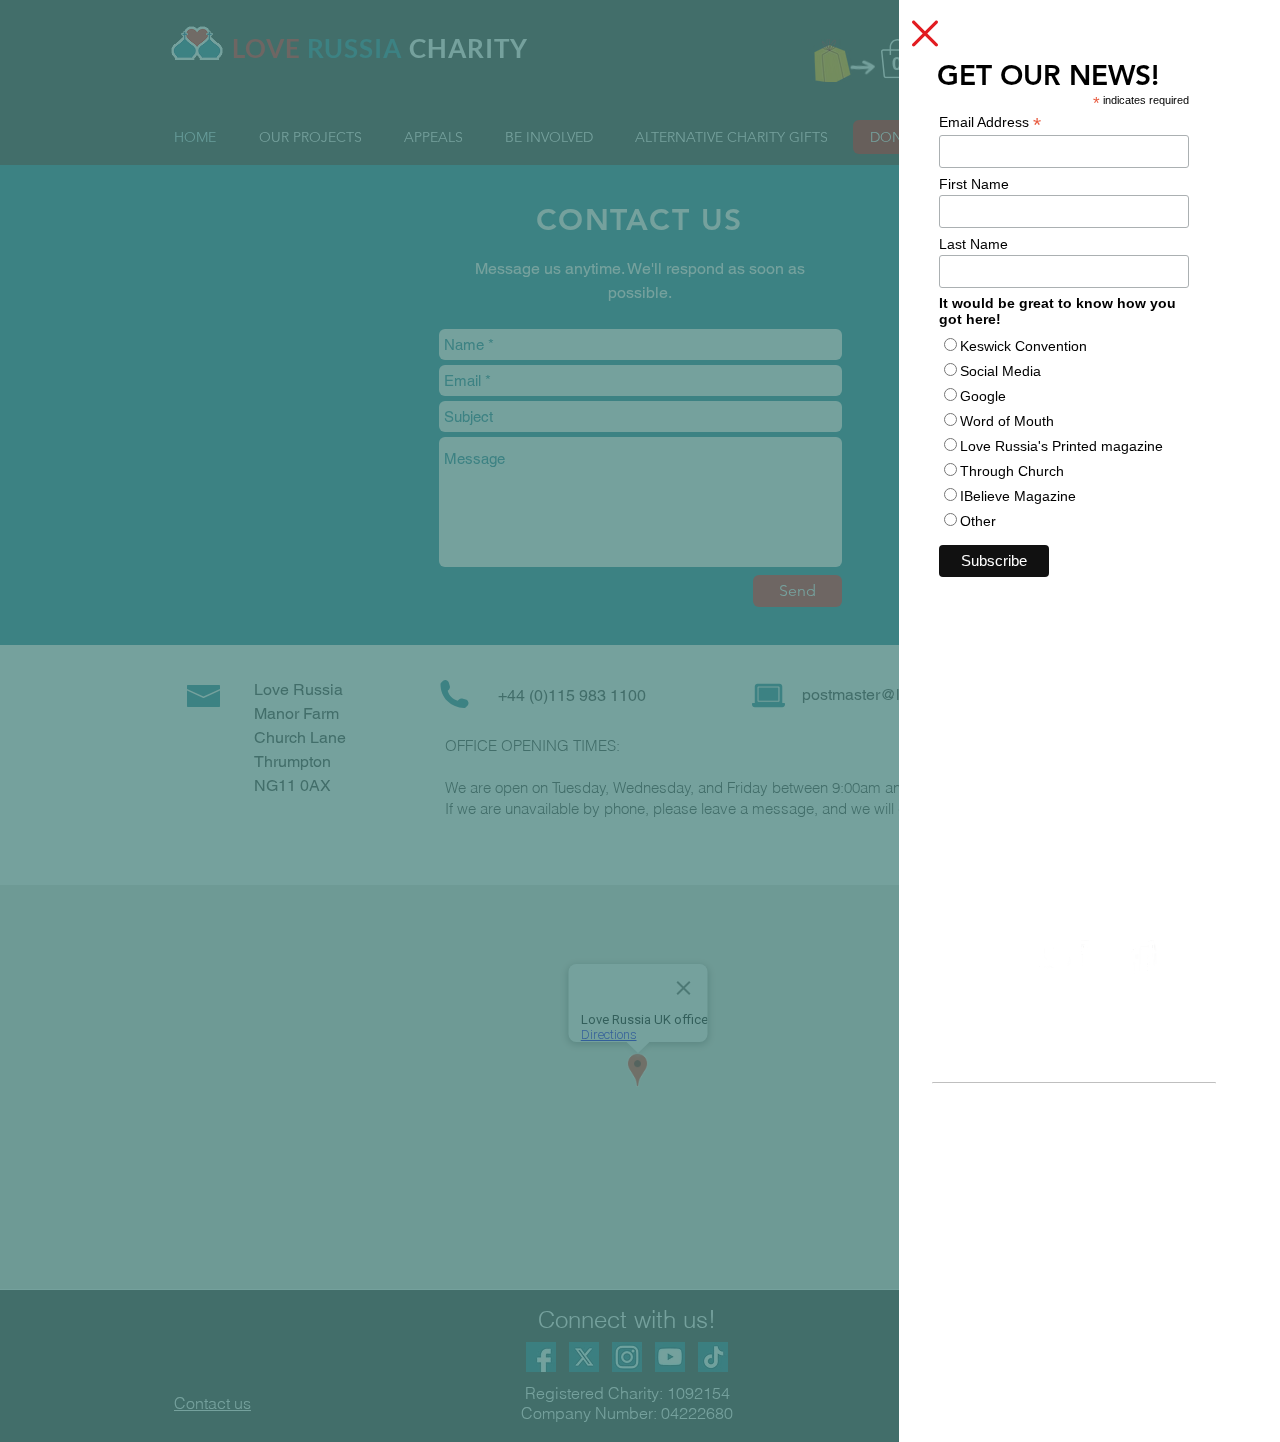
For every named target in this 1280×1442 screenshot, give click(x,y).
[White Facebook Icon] (1142, 958)
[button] (925, 33)
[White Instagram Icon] (1099, 958)
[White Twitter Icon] (1056, 958)
